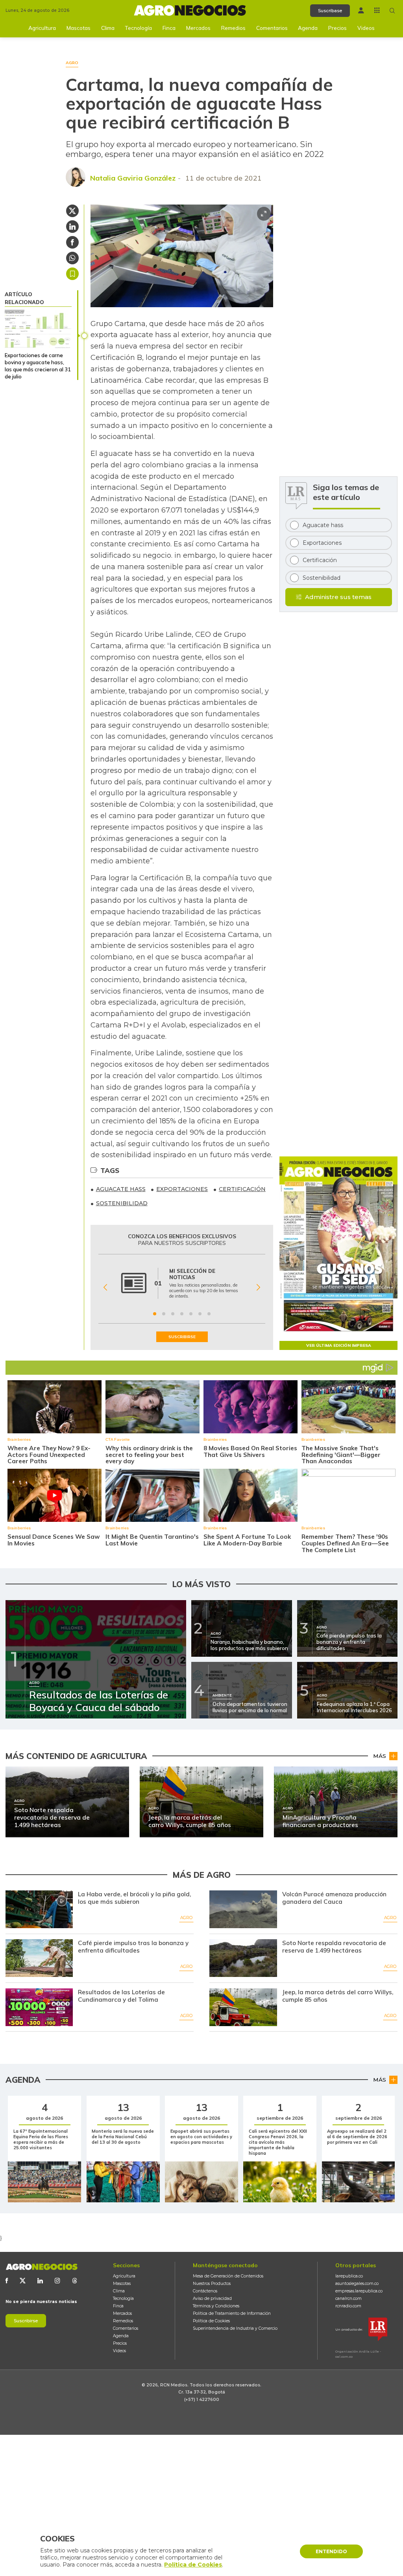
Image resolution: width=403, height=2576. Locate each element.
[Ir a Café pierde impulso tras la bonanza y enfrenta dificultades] (39, 1958)
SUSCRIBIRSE (182, 1337)
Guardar (72, 274)
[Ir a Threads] (75, 2281)
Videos (366, 28)
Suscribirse (26, 2321)
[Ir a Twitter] (23, 2281)
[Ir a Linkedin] (40, 2281)
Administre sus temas (338, 597)
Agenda (308, 28)
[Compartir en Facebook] (72, 242)
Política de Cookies (211, 2321)
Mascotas (79, 28)
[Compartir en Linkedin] (72, 227)
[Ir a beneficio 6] (200, 1314)
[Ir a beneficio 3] (173, 1314)
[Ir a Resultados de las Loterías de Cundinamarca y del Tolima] (39, 2007)
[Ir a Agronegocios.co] (42, 2267)
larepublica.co (349, 2276)
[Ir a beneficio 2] (164, 1314)
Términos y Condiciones (216, 2306)
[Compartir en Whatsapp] (72, 258)
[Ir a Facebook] (7, 2281)
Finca (169, 28)
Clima (108, 28)
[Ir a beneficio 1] (155, 1314)
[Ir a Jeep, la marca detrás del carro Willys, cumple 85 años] (243, 2007)
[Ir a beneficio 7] (209, 1314)
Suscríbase (330, 11)
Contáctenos (205, 2291)
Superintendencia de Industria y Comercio (235, 2328)
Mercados (198, 28)
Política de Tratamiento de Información (232, 2313)
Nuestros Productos (212, 2284)
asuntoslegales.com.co (357, 2284)
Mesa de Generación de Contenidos (228, 2276)
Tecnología (138, 28)
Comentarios (272, 28)
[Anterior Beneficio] (105, 1287)
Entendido (331, 2551)
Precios (337, 28)
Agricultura (42, 28)
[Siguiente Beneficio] (258, 1287)
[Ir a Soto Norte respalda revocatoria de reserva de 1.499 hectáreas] (243, 1958)
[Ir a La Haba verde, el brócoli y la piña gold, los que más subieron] (39, 1909)
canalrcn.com (348, 2298)
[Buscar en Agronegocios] (392, 11)
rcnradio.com (348, 2306)
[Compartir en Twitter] (72, 211)
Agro (186, 1918)
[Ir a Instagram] (57, 2281)
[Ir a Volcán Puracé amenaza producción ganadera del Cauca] (243, 1909)
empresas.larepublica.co (359, 2291)
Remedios (233, 28)
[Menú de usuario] (361, 10)
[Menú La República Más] (377, 10)
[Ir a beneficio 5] (191, 1314)
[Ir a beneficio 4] (182, 1314)
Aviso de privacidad (212, 2298)
